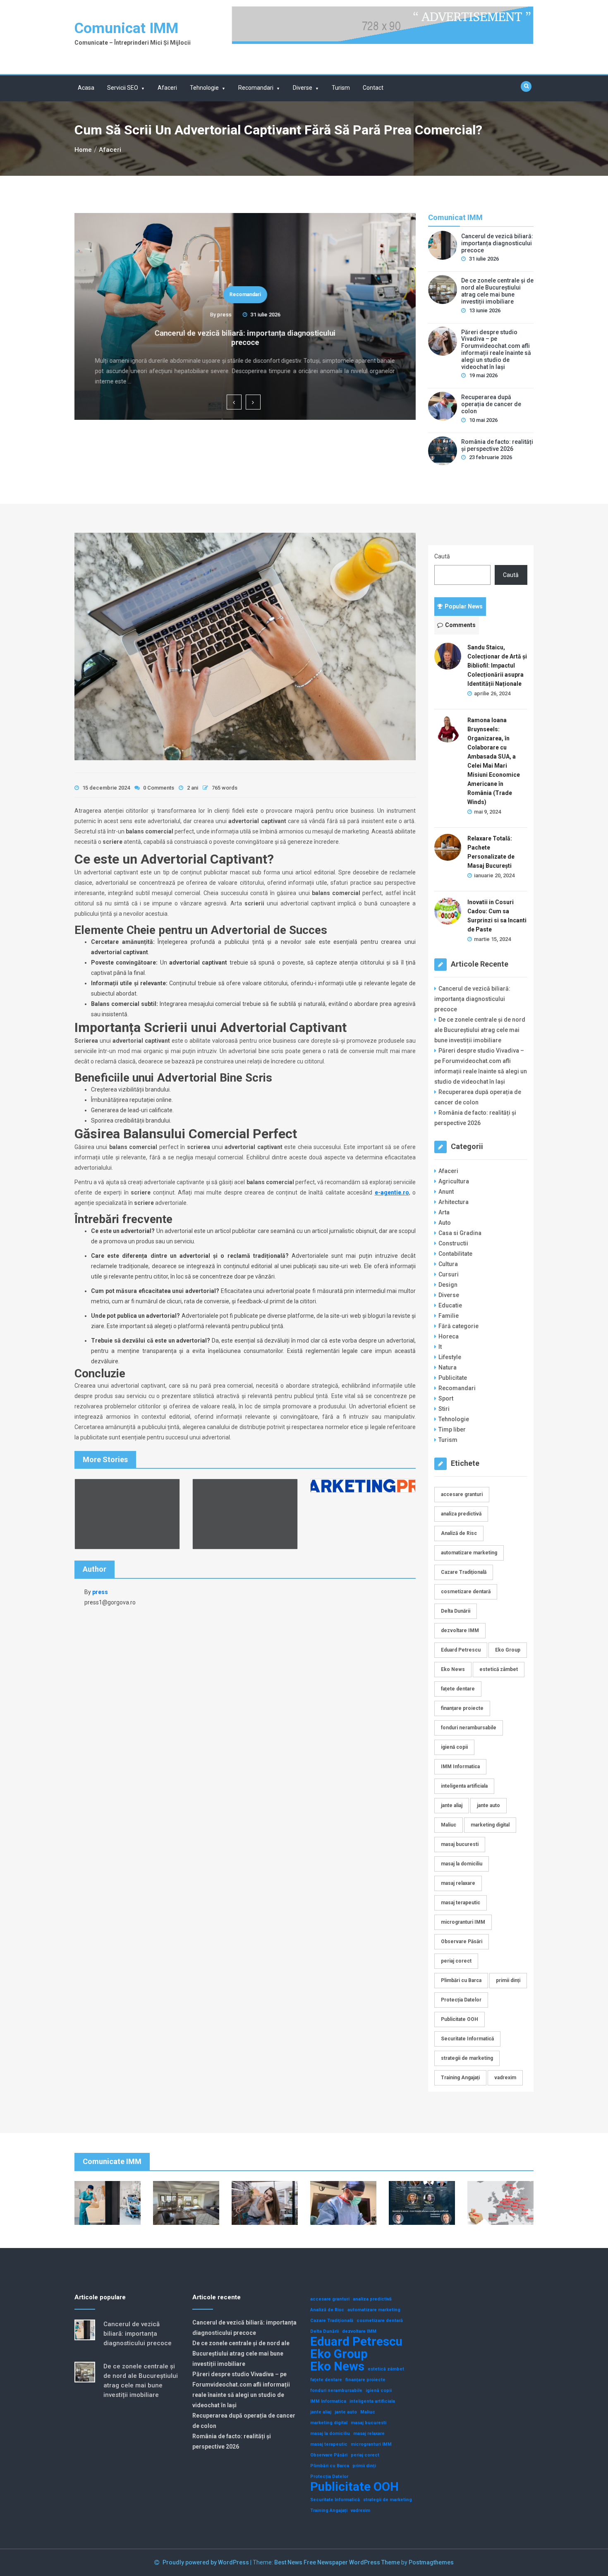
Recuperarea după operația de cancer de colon (491, 404)
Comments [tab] (460, 625)
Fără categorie (458, 1326)
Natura (448, 1367)
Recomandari (256, 88)
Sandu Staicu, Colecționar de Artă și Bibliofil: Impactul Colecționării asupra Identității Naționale (497, 666)
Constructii (453, 1243)
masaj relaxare (458, 1883)
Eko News (453, 1669)
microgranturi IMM (463, 1922)
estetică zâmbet (499, 1669)
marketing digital (490, 1825)
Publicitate (453, 1378)
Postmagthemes (431, 2562)
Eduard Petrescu (461, 1650)
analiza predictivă (461, 1514)
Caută (442, 556)
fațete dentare (458, 1689)
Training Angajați (460, 2078)
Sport (446, 1398)
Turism (341, 88)
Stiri (444, 1409)
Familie (449, 1316)
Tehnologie (204, 88)
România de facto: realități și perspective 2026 (497, 445)
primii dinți (508, 1980)
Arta (444, 1212)
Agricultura (454, 1181)
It (440, 1347)
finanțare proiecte (462, 1708)
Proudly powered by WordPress (206, 2562)
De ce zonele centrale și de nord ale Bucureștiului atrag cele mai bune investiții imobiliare (497, 291)
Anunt (446, 1192)
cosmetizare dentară (466, 1592)
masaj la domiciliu (462, 1864)
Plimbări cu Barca (461, 1980)
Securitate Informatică (467, 2039)
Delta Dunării (456, 1611)
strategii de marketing (467, 2058)
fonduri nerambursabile (469, 1728)
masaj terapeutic (461, 1903)
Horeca (449, 1336)
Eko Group (508, 1650)
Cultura (448, 1264)
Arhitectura (454, 1202)
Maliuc (449, 1825)
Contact (373, 88)
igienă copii (454, 1747)
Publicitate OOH (460, 2019)
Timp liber (452, 1429)
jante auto (488, 1805)
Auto (445, 1223)
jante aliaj (452, 1805)
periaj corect (456, 1961)
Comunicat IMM (126, 28)
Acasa (86, 88)
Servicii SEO (123, 88)
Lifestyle (450, 1357)
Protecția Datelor (461, 2000)
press (224, 315)
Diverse (303, 88)
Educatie (450, 1305)
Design (448, 1285)
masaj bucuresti (460, 1844)
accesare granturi (462, 1494)
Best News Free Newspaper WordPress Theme (337, 2562)
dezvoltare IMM (460, 1630)
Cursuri (449, 1274)
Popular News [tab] (464, 606)
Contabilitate (455, 1254)
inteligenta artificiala (464, 1786)
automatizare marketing (469, 1553)
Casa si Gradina (460, 1233)
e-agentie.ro (392, 1192)
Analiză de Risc (459, 1533)
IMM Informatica (460, 1767)
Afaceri (167, 88)
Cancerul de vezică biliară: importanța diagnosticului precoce (245, 338)
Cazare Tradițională (464, 1572)
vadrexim (505, 2078)
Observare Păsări (462, 1942)
